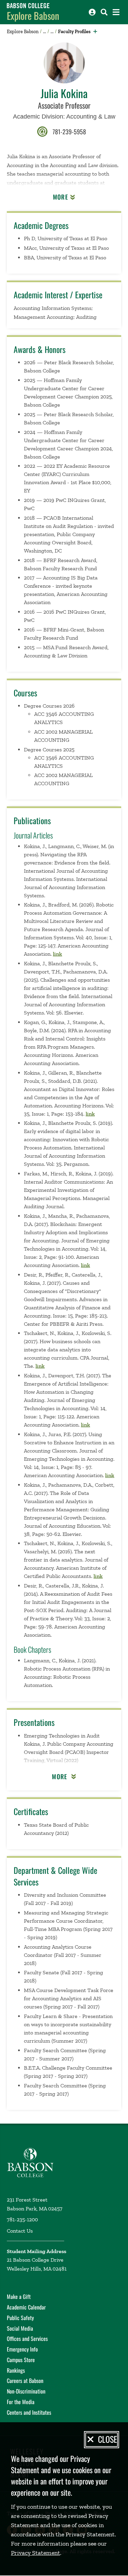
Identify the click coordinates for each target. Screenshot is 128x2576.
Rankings (16, 2370)
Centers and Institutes (29, 2412)
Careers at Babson (25, 2381)
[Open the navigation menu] (116, 12)
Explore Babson (33, 16)
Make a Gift (19, 2296)
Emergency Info (22, 2349)
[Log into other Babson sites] (92, 12)
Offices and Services (27, 2339)
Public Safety (20, 2318)
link (58, 954)
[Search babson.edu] (104, 12)
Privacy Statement (35, 2553)
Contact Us (20, 2231)
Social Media (20, 2328)
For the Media (21, 2402)
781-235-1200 (22, 2219)
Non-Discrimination (26, 2391)
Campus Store (21, 2360)
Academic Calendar (26, 2307)
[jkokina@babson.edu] (42, 131)
